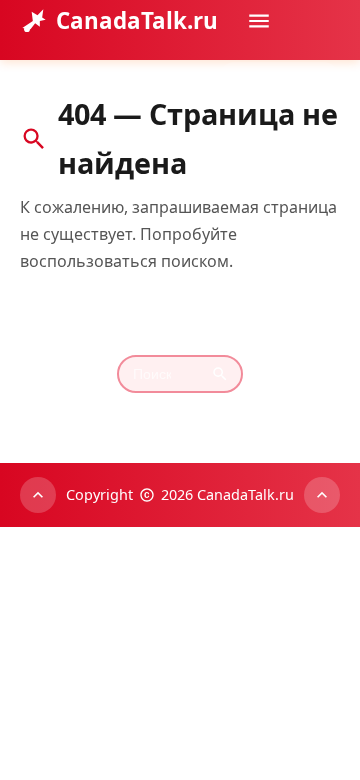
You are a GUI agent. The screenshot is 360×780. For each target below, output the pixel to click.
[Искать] (319, 79)
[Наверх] (38, 495)
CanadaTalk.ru (137, 20)
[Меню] (259, 21)
